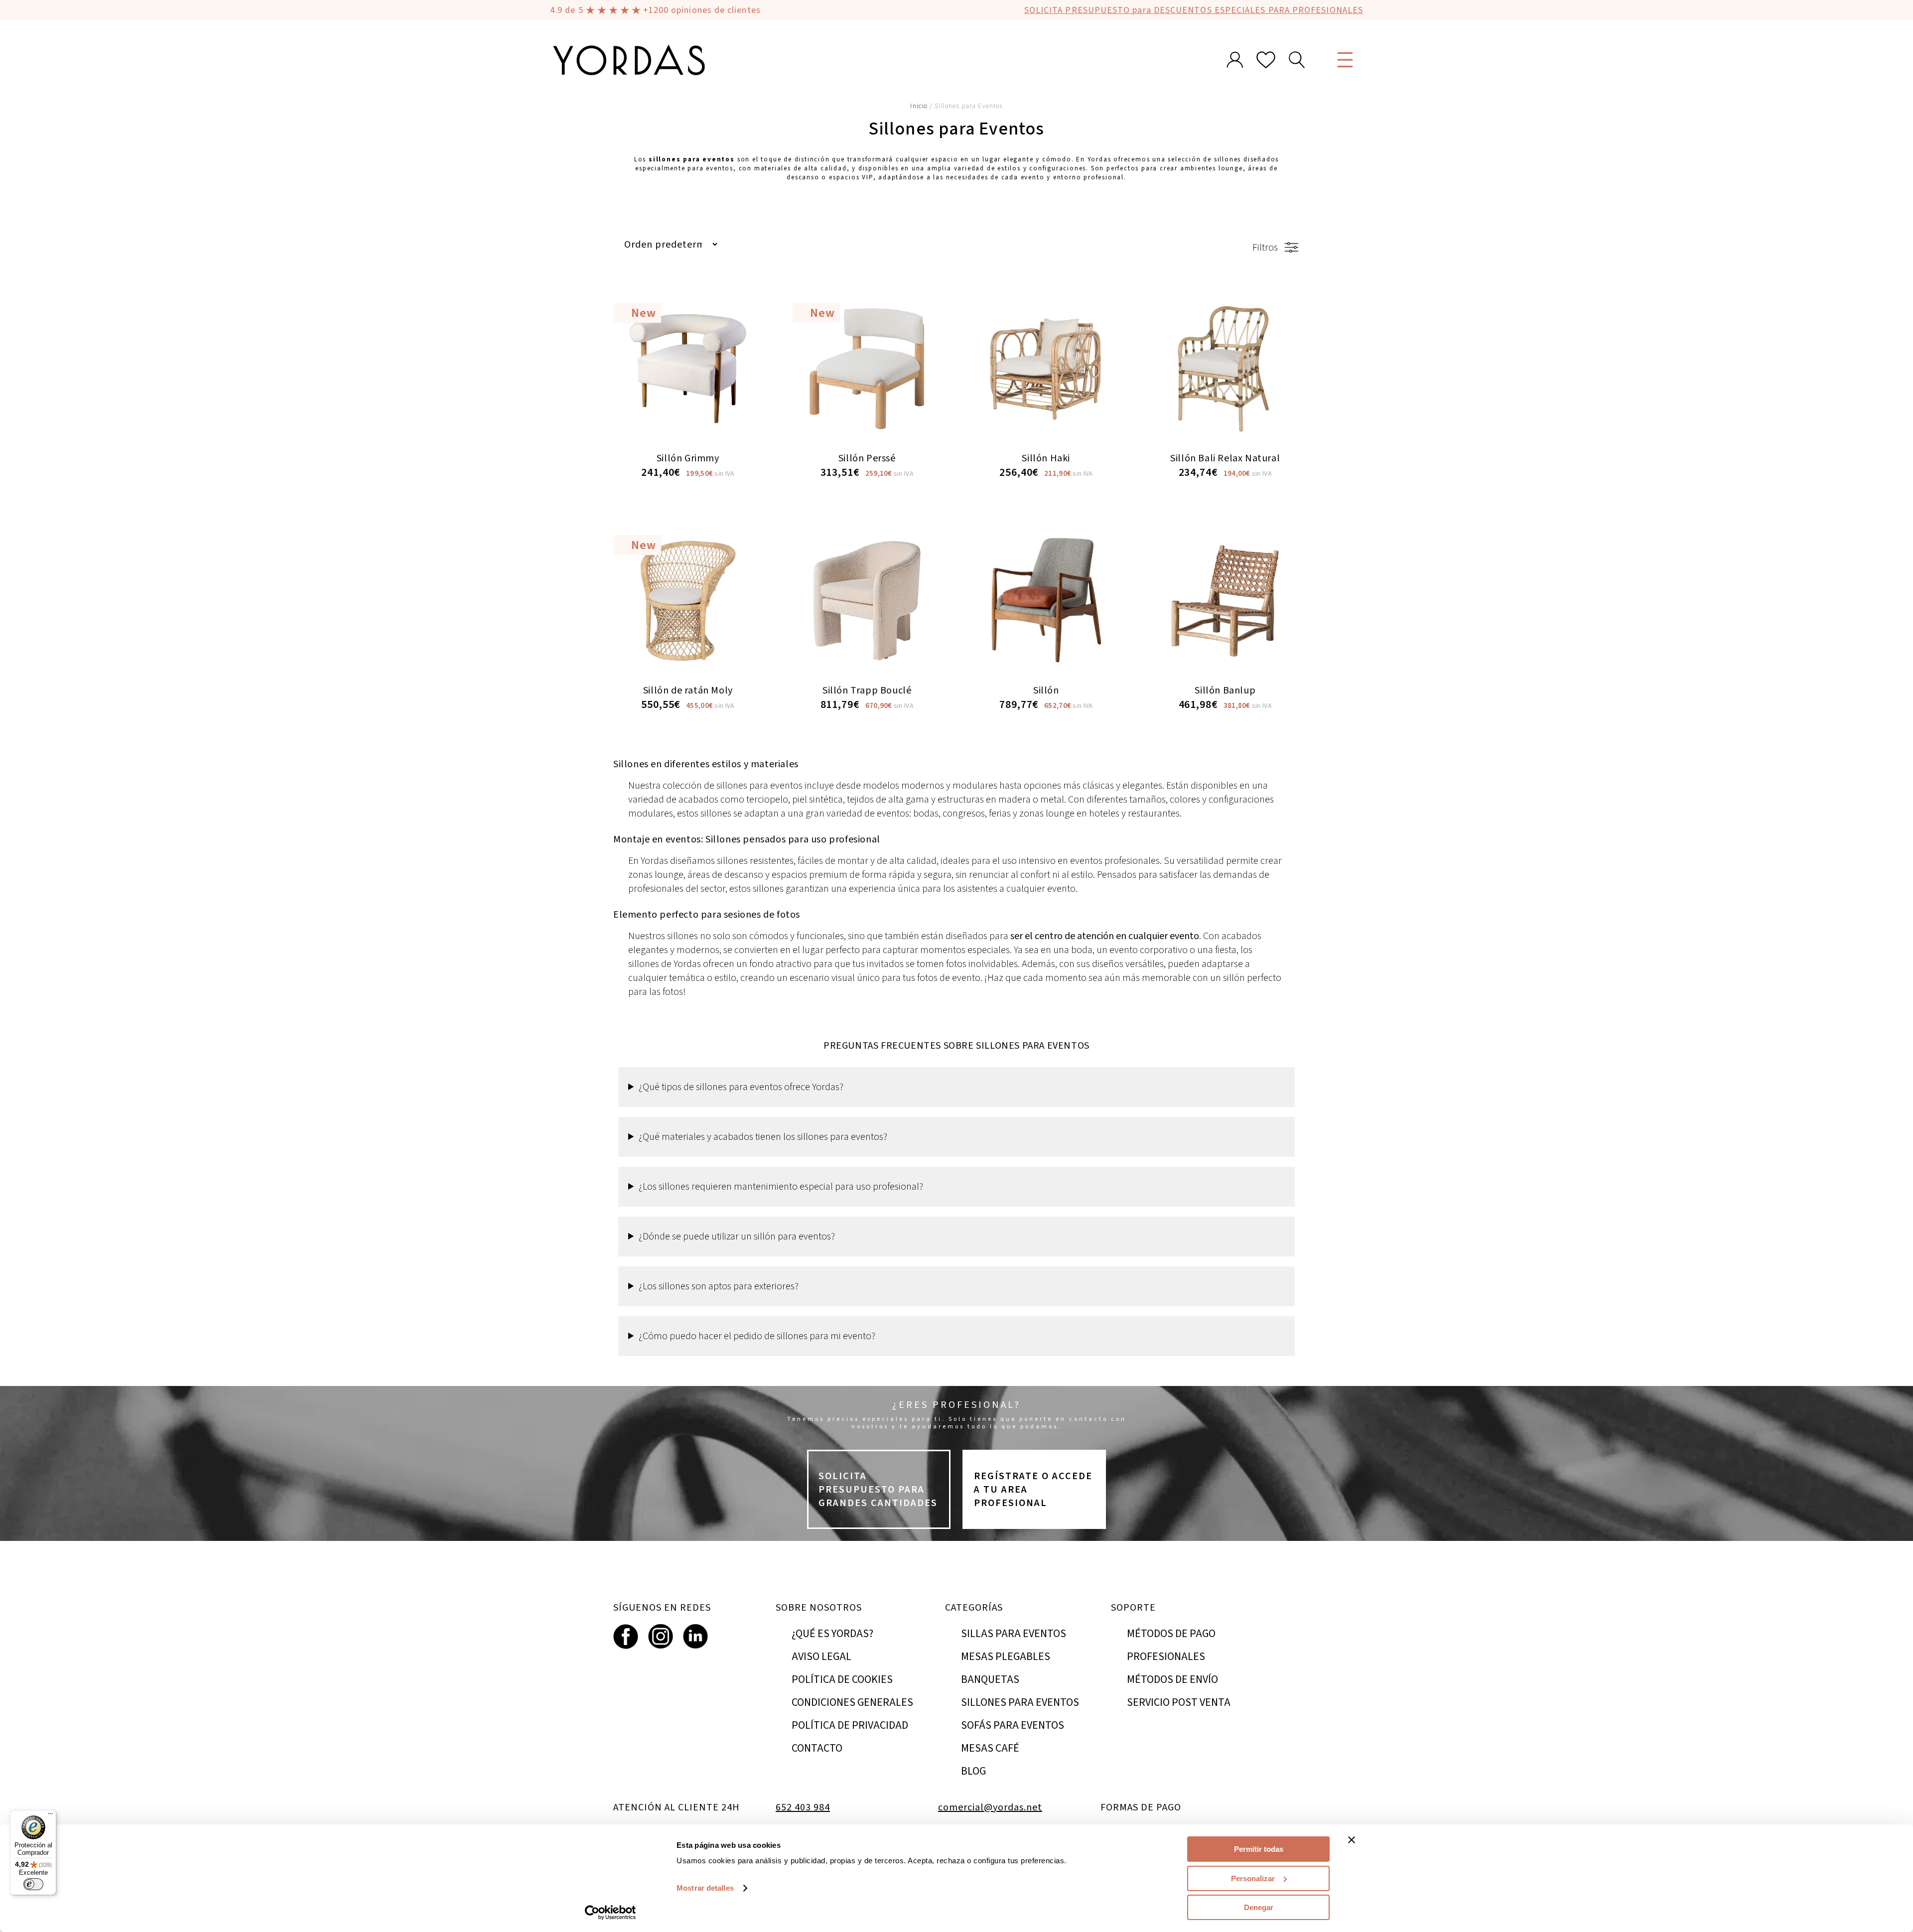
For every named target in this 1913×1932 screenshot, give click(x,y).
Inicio (919, 106)
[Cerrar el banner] (1352, 1840)
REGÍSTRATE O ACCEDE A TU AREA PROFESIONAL (1033, 1489)
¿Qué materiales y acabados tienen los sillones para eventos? (763, 1137)
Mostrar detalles (705, 1888)
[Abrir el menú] (1345, 60)
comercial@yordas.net (990, 1807)
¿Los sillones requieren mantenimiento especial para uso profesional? (781, 1186)
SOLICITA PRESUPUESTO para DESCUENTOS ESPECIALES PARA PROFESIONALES (1194, 10)
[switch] (33, 1884)
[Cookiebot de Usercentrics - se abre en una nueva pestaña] (611, 1913)
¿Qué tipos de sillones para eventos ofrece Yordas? (741, 1087)
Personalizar (1253, 1878)
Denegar (1259, 1907)
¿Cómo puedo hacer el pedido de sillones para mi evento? (757, 1336)
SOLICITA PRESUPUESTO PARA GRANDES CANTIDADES (878, 1489)
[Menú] (50, 1816)
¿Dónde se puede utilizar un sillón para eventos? (737, 1236)
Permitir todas (1259, 1849)
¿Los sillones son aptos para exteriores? (719, 1286)
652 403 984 (803, 1807)
